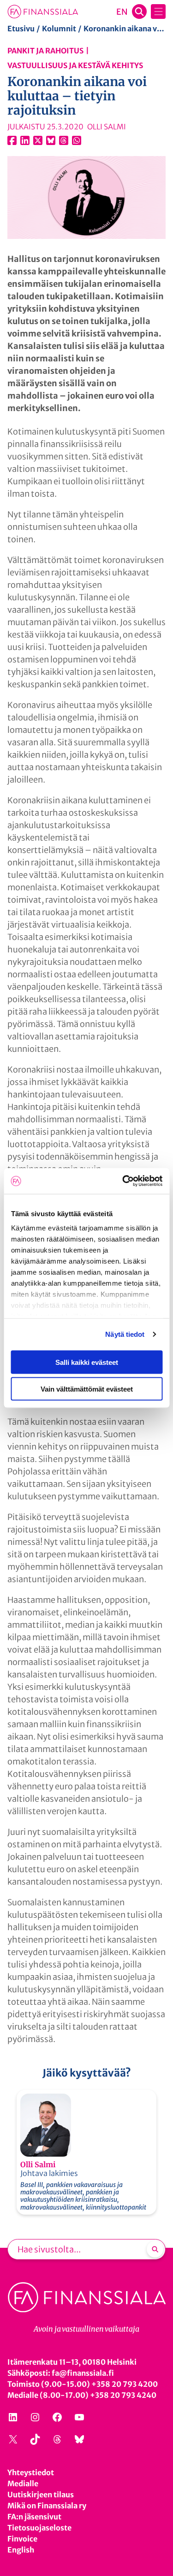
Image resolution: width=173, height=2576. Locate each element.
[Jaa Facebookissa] (12, 140)
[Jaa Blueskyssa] (51, 140)
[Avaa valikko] (158, 12)
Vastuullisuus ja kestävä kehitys (75, 65)
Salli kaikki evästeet (87, 1362)
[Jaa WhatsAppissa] (77, 140)
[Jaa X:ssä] (38, 140)
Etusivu (21, 29)
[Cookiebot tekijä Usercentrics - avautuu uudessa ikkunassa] (123, 1181)
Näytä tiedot (125, 1334)
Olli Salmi (38, 2164)
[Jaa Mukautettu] (64, 140)
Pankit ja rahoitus (45, 51)
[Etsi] (155, 2249)
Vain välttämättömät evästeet (87, 1389)
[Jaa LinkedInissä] (25, 140)
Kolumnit (59, 29)
